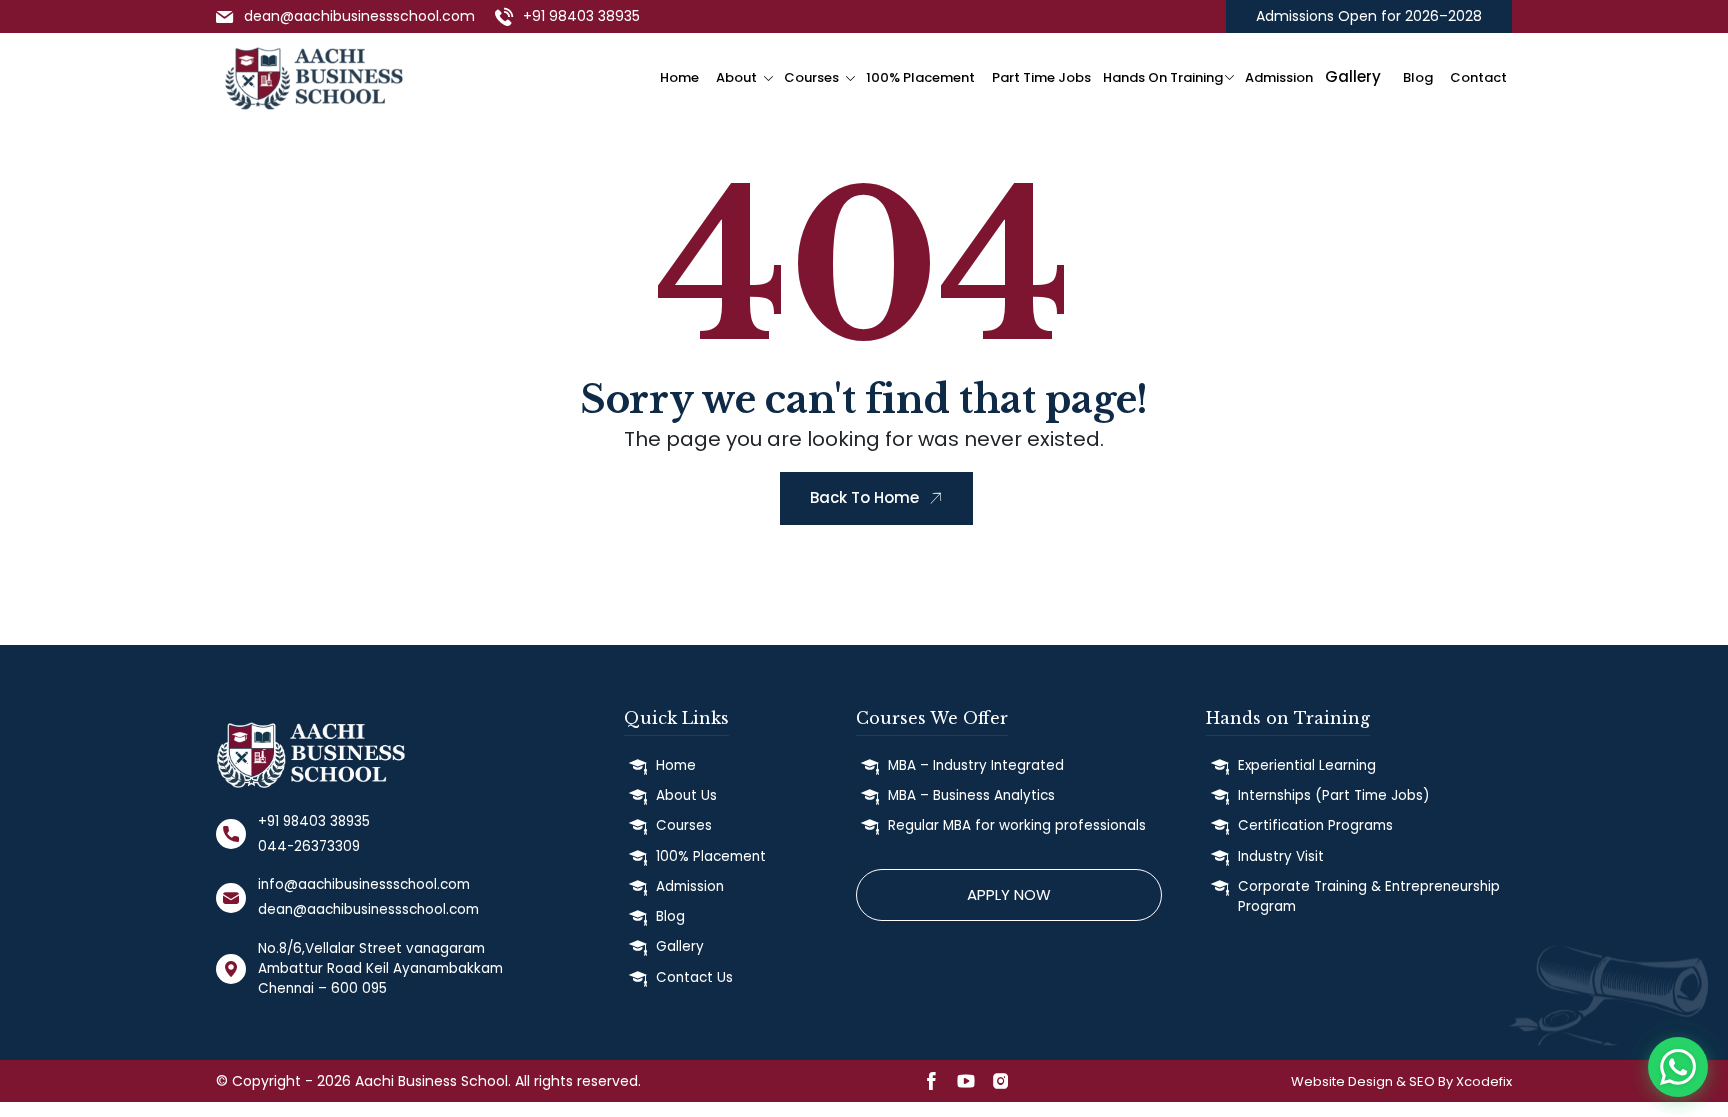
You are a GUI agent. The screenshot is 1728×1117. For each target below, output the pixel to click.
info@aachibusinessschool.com (364, 884)
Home (679, 77)
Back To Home (864, 497)
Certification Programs (1315, 825)
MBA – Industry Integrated (976, 765)
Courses (811, 77)
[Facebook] (931, 1085)
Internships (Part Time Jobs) (1333, 795)
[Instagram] (1001, 1085)
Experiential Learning (1307, 765)
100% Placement (920, 77)
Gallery (680, 946)
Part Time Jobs (1041, 77)
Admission (1279, 77)
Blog (1418, 77)
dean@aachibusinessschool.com (359, 16)
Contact (1478, 77)
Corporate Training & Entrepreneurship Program (1369, 896)
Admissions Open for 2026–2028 (1369, 16)
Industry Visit (1281, 856)
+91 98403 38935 (581, 16)
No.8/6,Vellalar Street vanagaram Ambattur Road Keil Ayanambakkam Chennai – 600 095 (380, 969)
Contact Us (694, 977)
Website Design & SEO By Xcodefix (1401, 1081)
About (736, 77)
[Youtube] (966, 1085)
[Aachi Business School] (314, 75)
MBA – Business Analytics (971, 795)
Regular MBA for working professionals (1017, 825)
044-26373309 (309, 846)
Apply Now (1009, 894)
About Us (686, 795)
